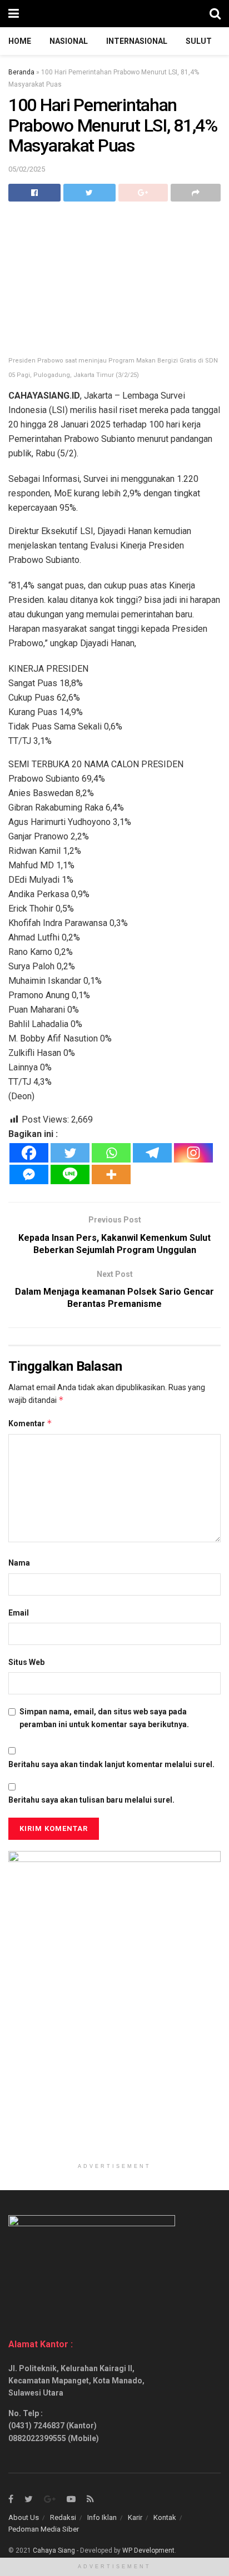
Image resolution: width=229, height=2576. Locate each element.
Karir (135, 2517)
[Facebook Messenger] (29, 1174)
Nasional (69, 41)
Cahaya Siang (54, 2550)
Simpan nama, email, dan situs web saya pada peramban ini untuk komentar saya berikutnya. (104, 1718)
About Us (24, 2517)
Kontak (165, 2517)
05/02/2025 (27, 169)
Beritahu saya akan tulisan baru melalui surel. (91, 1800)
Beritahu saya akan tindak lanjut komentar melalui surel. (111, 1764)
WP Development (148, 2550)
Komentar (30, 1423)
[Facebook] (29, 1153)
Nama (19, 1563)
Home (20, 41)
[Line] (70, 1174)
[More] (111, 1174)
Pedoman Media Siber (44, 2529)
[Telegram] (152, 1153)
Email (19, 1613)
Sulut (199, 41)
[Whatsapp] (111, 1153)
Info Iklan (102, 2517)
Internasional (137, 41)
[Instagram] (193, 1153)
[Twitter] (70, 1153)
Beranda (21, 72)
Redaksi (63, 2517)
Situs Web (26, 1662)
